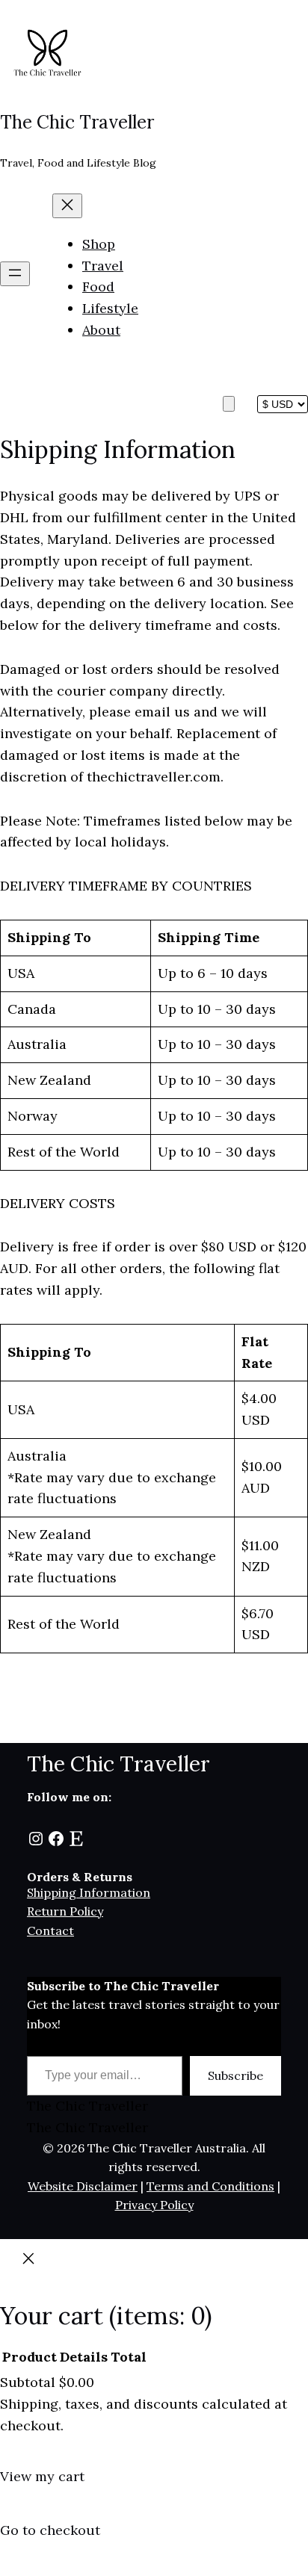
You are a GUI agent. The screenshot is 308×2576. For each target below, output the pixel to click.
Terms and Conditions (210, 2186)
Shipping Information (89, 1892)
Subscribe (235, 2075)
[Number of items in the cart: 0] (229, 404)
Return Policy (65, 1911)
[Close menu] (67, 206)
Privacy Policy (154, 2205)
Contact (50, 1931)
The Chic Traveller (77, 122)
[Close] (28, 2263)
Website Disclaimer (83, 2186)
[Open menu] (15, 274)
